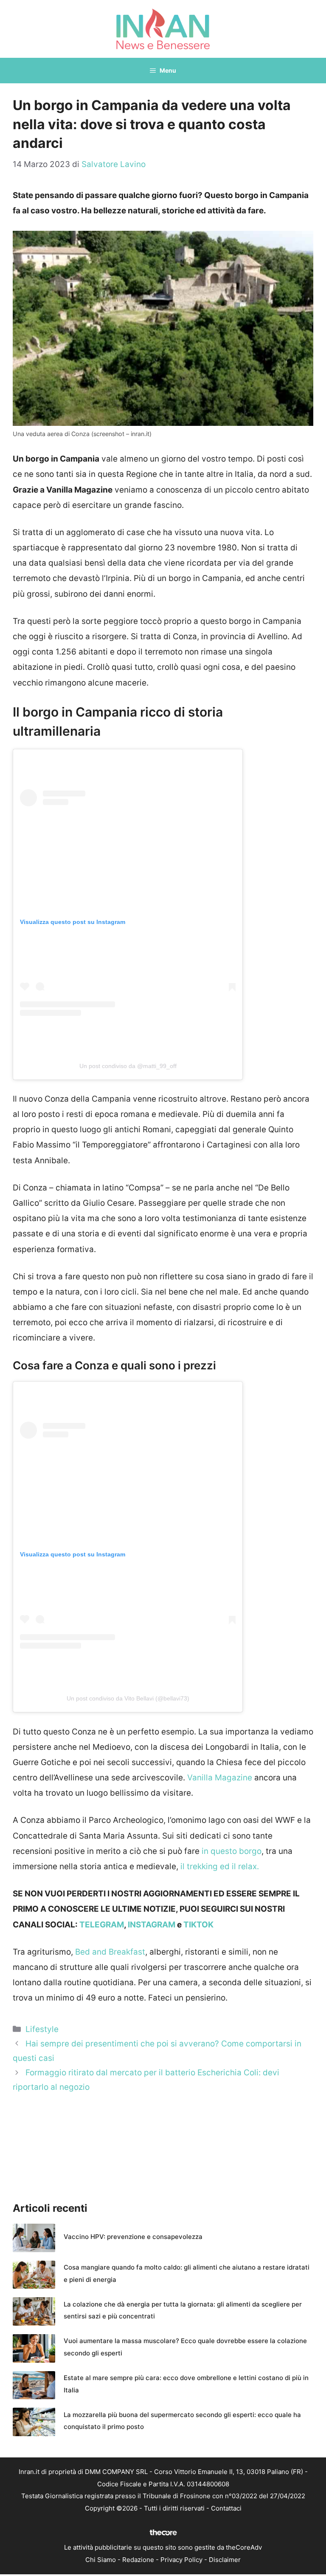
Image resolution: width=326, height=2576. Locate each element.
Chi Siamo (101, 2560)
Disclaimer (225, 2560)
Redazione (138, 2560)
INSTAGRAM (152, 1925)
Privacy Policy (181, 2560)
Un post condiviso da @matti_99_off (128, 1066)
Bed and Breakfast (110, 1952)
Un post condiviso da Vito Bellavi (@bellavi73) (128, 1698)
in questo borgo (232, 1851)
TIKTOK (198, 1925)
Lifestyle (42, 2029)
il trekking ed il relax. (219, 1866)
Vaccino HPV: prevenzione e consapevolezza (133, 2237)
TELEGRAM (102, 1925)
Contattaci (226, 2508)
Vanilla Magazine (220, 1778)
